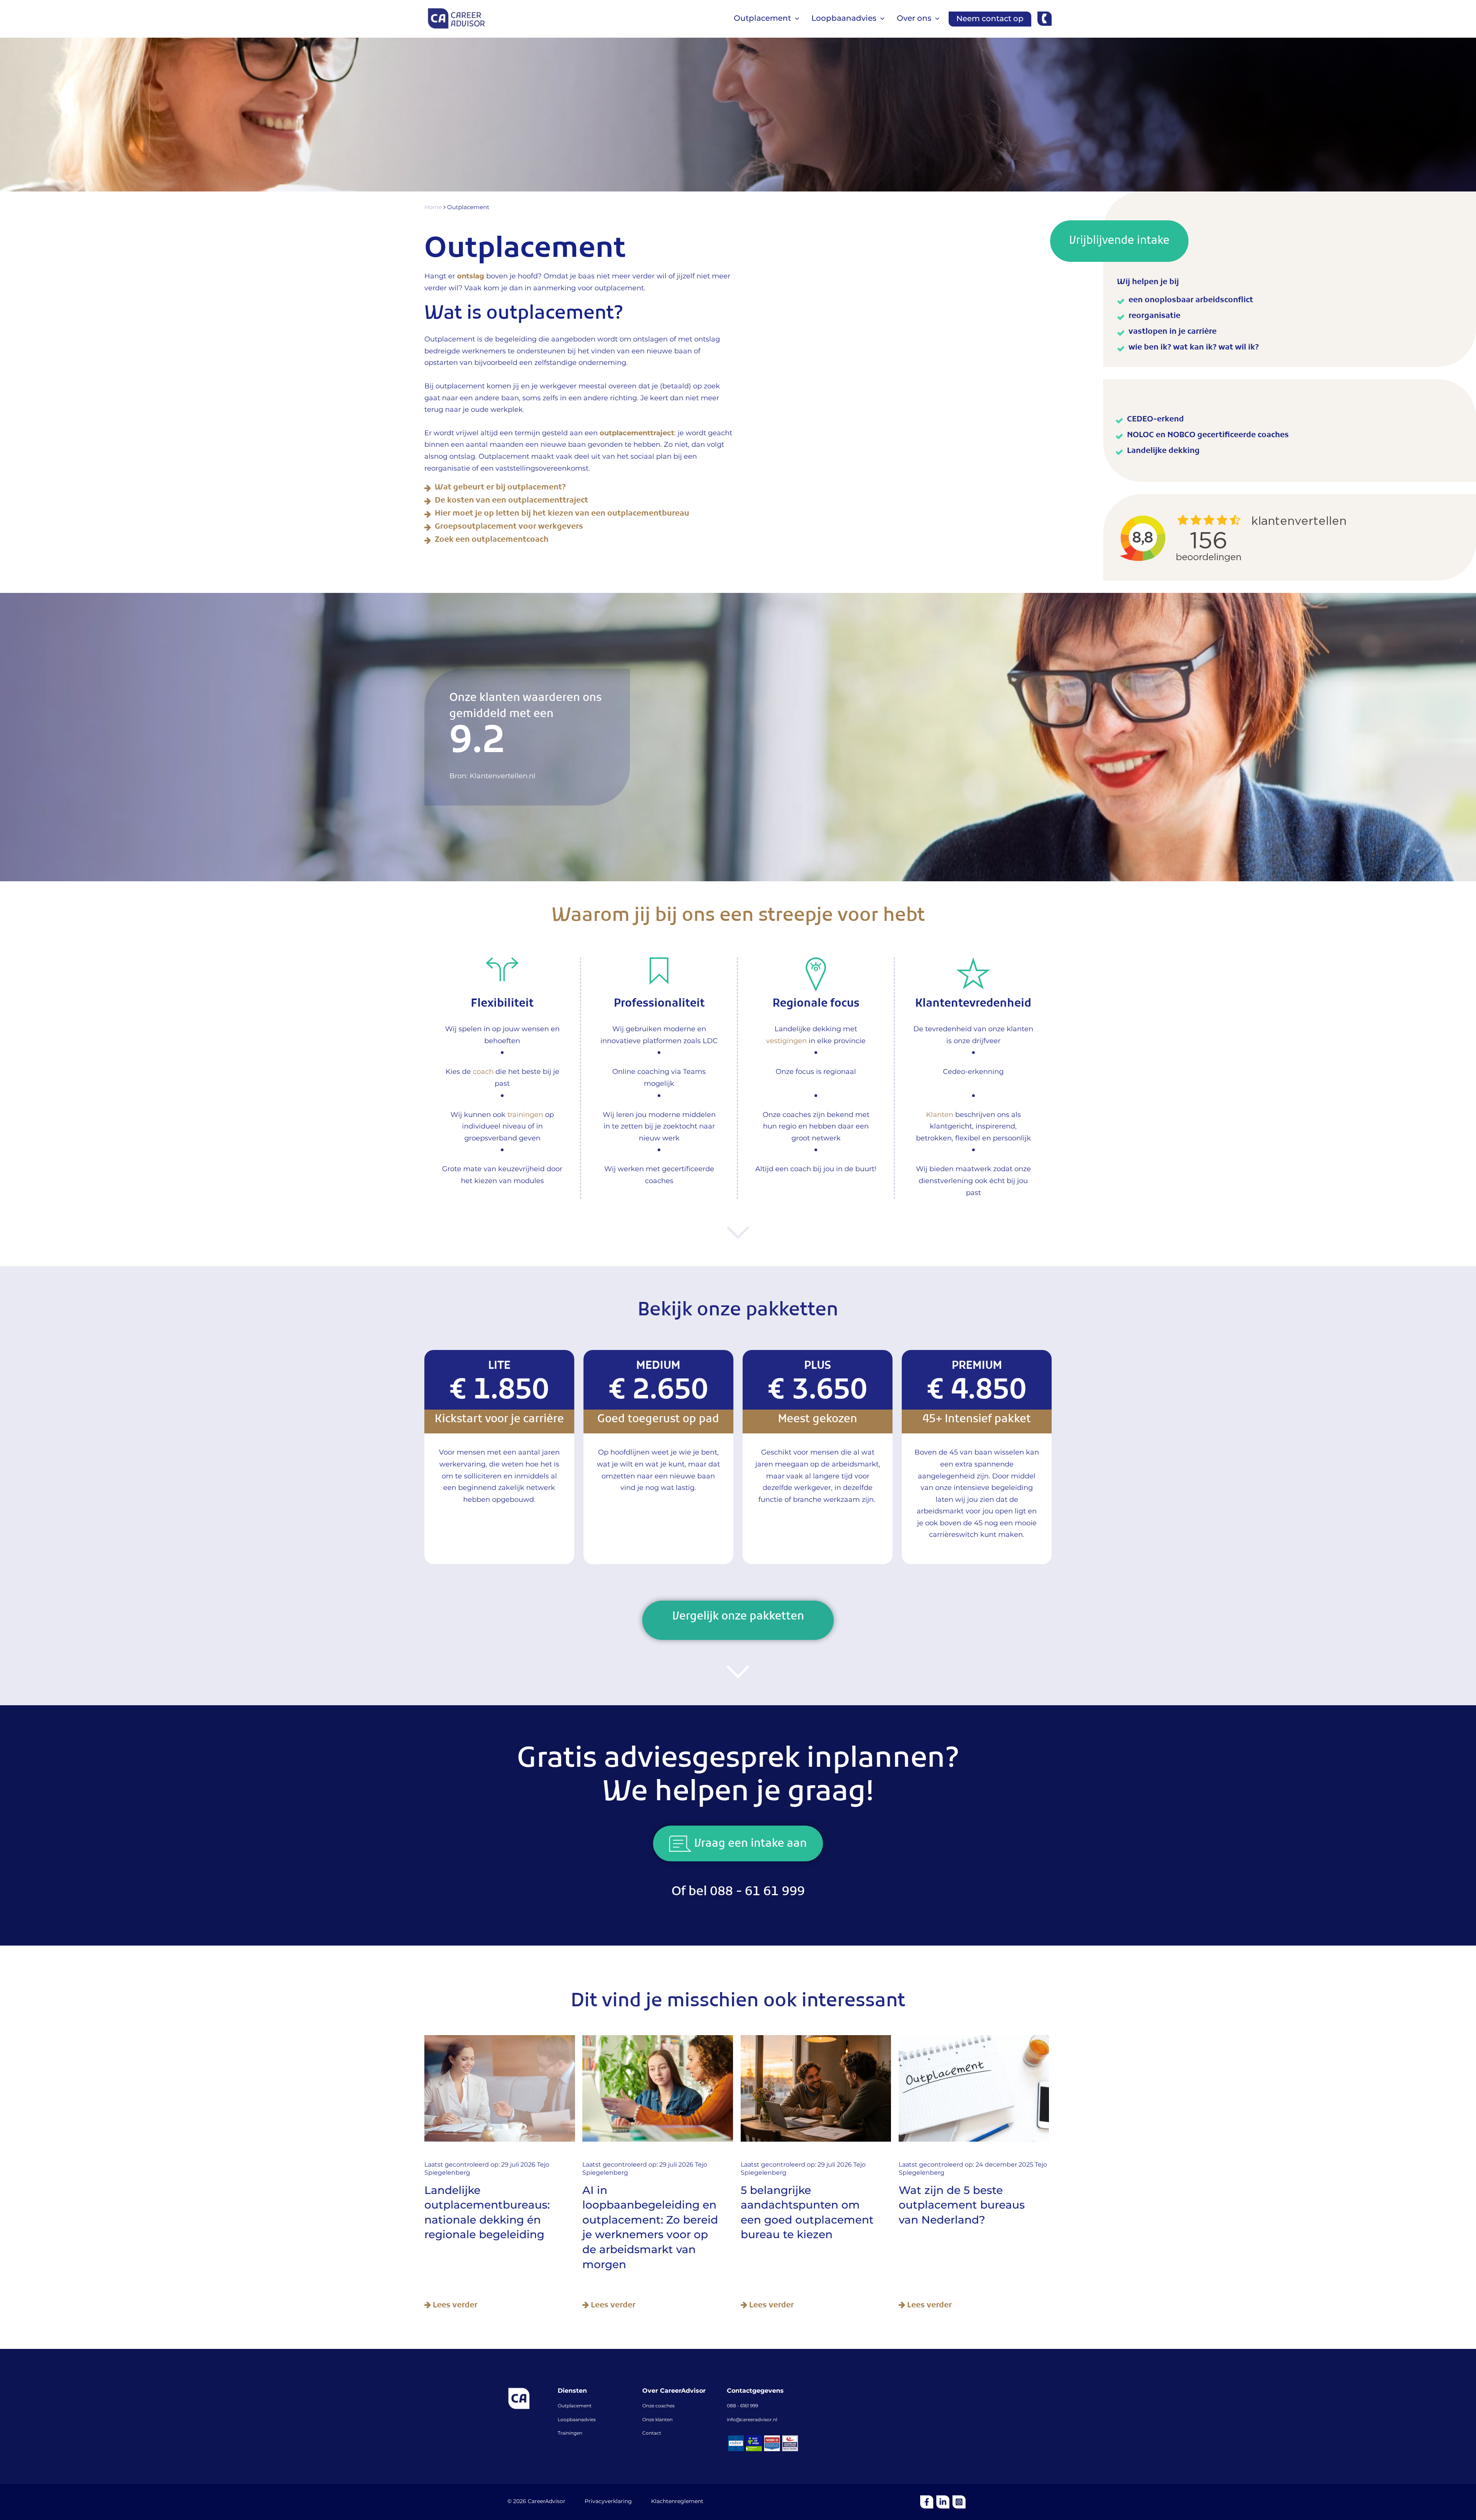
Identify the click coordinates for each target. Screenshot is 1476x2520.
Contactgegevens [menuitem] (755, 2391)
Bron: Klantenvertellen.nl (492, 776)
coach (483, 1072)
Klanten (940, 1115)
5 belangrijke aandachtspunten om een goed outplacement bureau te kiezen (807, 2213)
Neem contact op (990, 19)
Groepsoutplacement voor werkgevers (509, 528)
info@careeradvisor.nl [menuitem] (752, 2420)
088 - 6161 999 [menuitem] (742, 2406)
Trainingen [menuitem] (570, 2433)
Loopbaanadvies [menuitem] (577, 2420)
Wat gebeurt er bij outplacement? (500, 489)
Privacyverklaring (608, 2502)
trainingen (525, 1115)
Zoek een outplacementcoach (492, 541)
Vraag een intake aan (749, 1846)
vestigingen (786, 1041)
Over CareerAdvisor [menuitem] (674, 2391)
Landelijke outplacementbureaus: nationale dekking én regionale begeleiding (487, 2213)
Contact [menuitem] (652, 2433)
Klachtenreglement (677, 2502)
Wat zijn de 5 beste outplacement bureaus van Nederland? (962, 2206)
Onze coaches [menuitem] (658, 2406)
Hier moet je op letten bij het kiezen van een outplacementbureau (562, 515)
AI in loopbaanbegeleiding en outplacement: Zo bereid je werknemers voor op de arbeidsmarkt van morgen (650, 2228)
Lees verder (454, 2306)
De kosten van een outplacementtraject (511, 502)
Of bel (738, 1894)
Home (434, 208)
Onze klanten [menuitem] (657, 2420)
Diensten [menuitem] (572, 2391)
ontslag (471, 276)
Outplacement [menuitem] (575, 2406)
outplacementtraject (637, 433)
